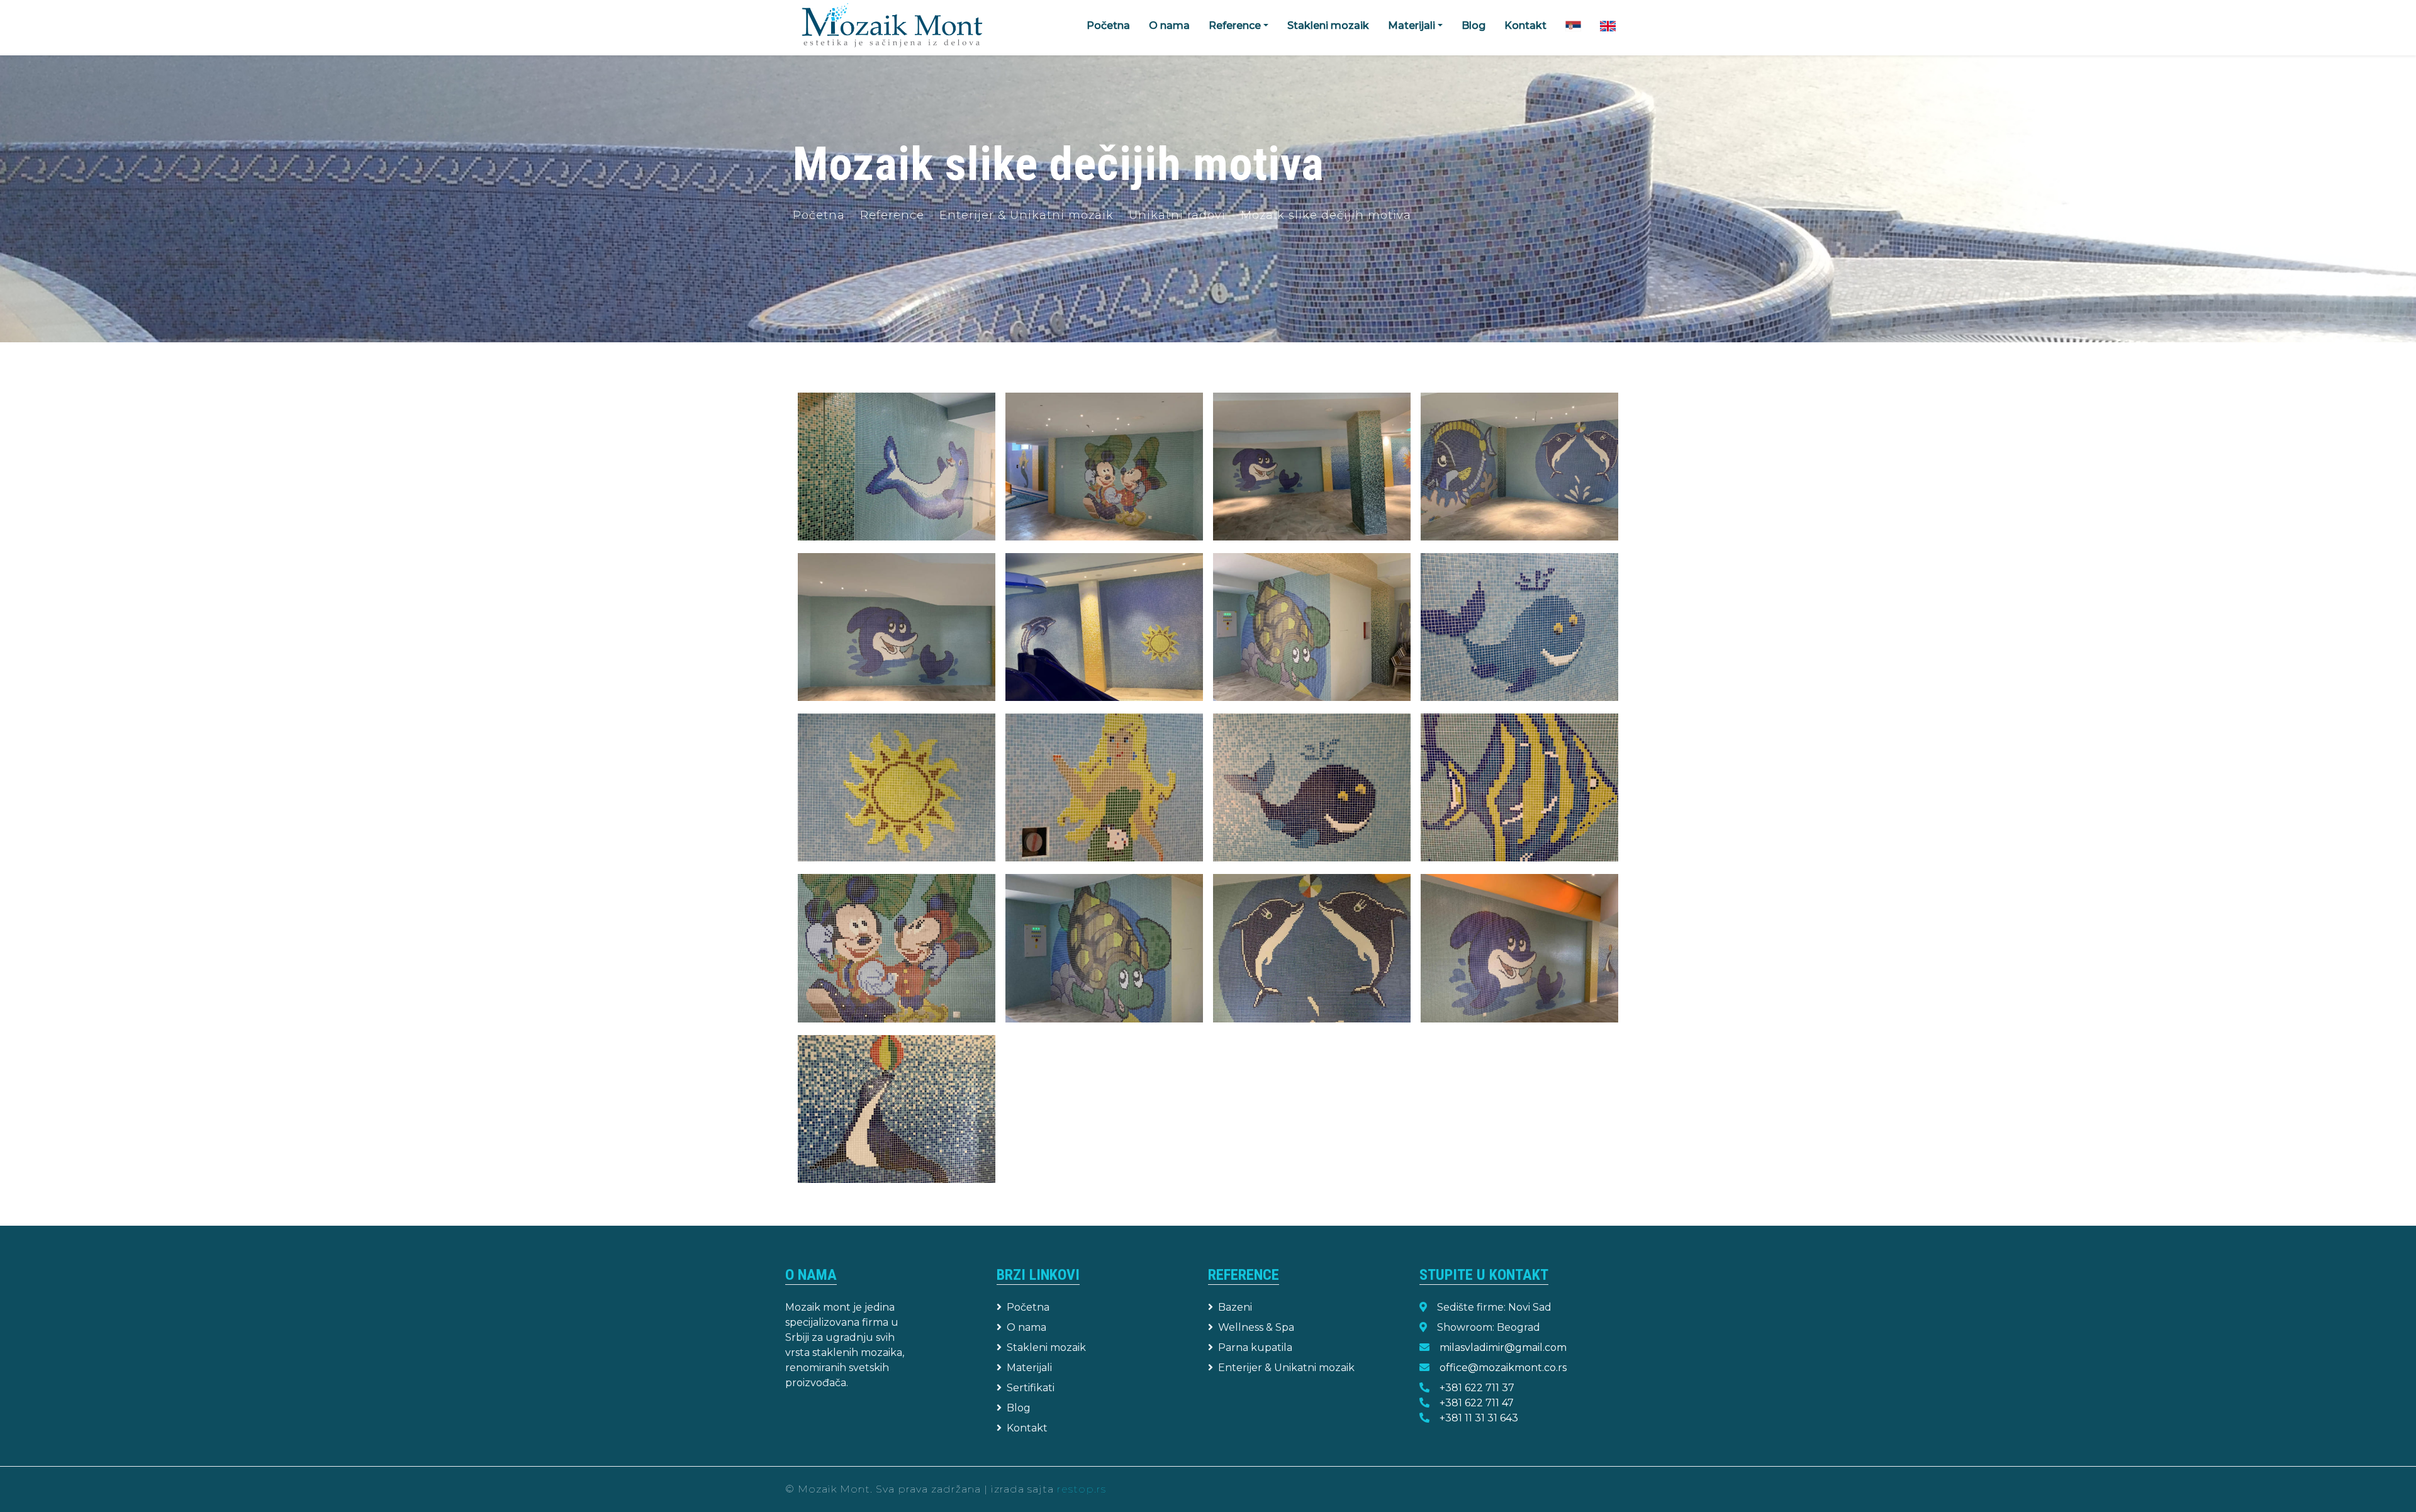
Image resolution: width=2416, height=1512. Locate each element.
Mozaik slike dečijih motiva (1326, 215)
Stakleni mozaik (1328, 25)
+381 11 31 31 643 (1479, 1418)
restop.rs (1082, 1489)
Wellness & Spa (1256, 1327)
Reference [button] (1235, 25)
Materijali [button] (1412, 25)
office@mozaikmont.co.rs (1503, 1368)
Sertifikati (1031, 1388)
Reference (892, 215)
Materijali (1029, 1368)
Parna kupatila (1255, 1347)
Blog (1474, 25)
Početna (1108, 25)
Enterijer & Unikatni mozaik (1026, 215)
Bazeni (1235, 1307)
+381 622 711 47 (1477, 1403)
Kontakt (1525, 25)
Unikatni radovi (1177, 215)
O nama (1169, 25)
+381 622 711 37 (1477, 1388)
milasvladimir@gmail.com (1503, 1347)
